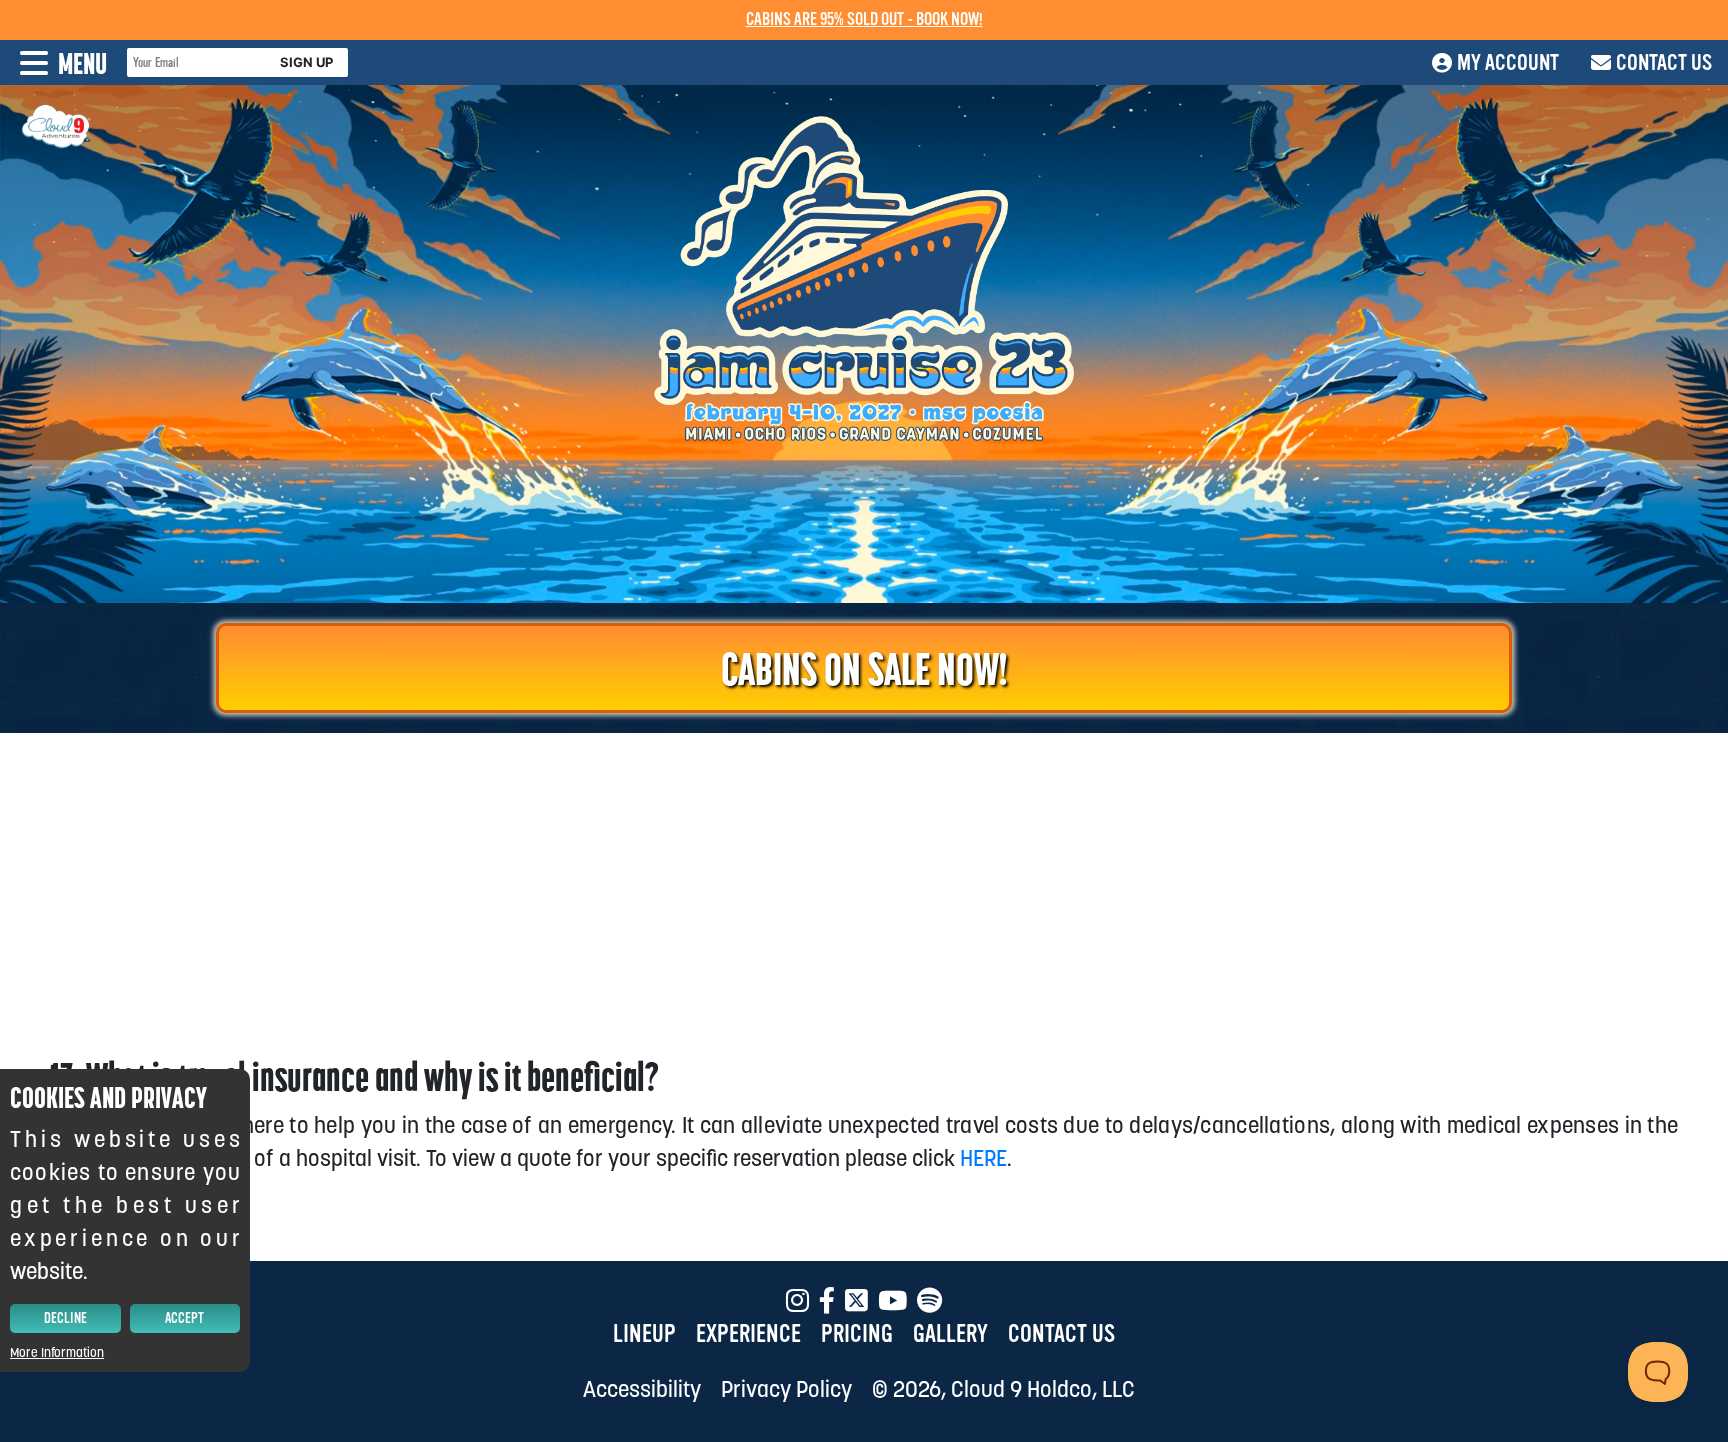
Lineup (644, 1334)
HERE (983, 1158)
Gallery (950, 1334)
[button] (53, 62)
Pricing (857, 1334)
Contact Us (1061, 1334)
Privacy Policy (786, 1389)
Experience (748, 1334)
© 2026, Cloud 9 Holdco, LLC (1003, 1389)
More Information (57, 1352)
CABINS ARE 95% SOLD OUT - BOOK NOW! (864, 19)
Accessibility (642, 1389)
